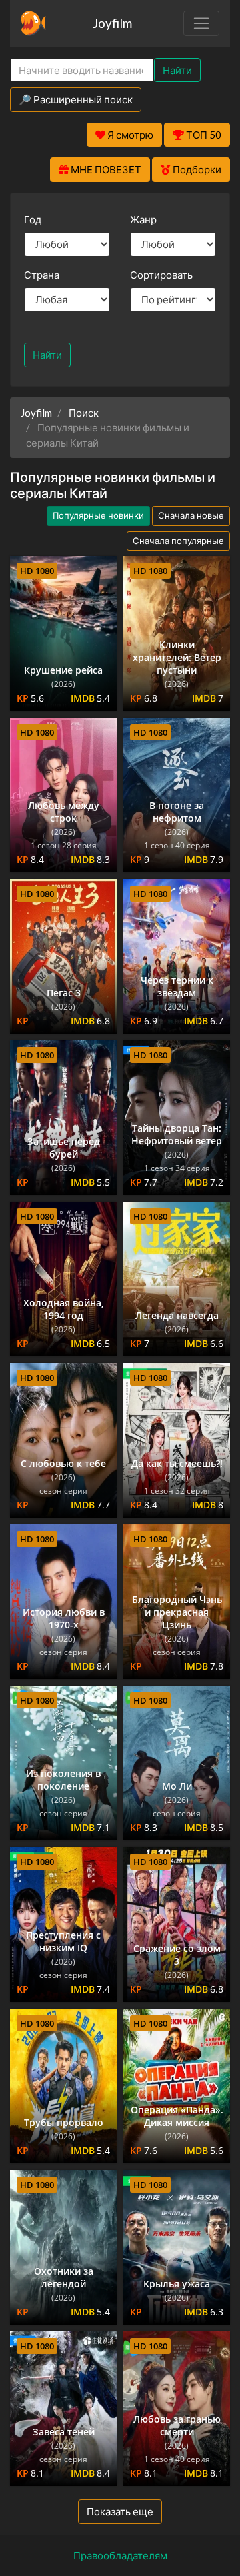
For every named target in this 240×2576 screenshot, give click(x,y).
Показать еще (120, 2511)
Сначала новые (191, 515)
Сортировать (161, 275)
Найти (177, 70)
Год (33, 219)
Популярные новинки (98, 515)
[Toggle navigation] (201, 23)
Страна (42, 275)
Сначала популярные (178, 541)
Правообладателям (120, 2555)
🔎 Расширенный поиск (76, 99)
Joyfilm (112, 23)
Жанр (143, 219)
